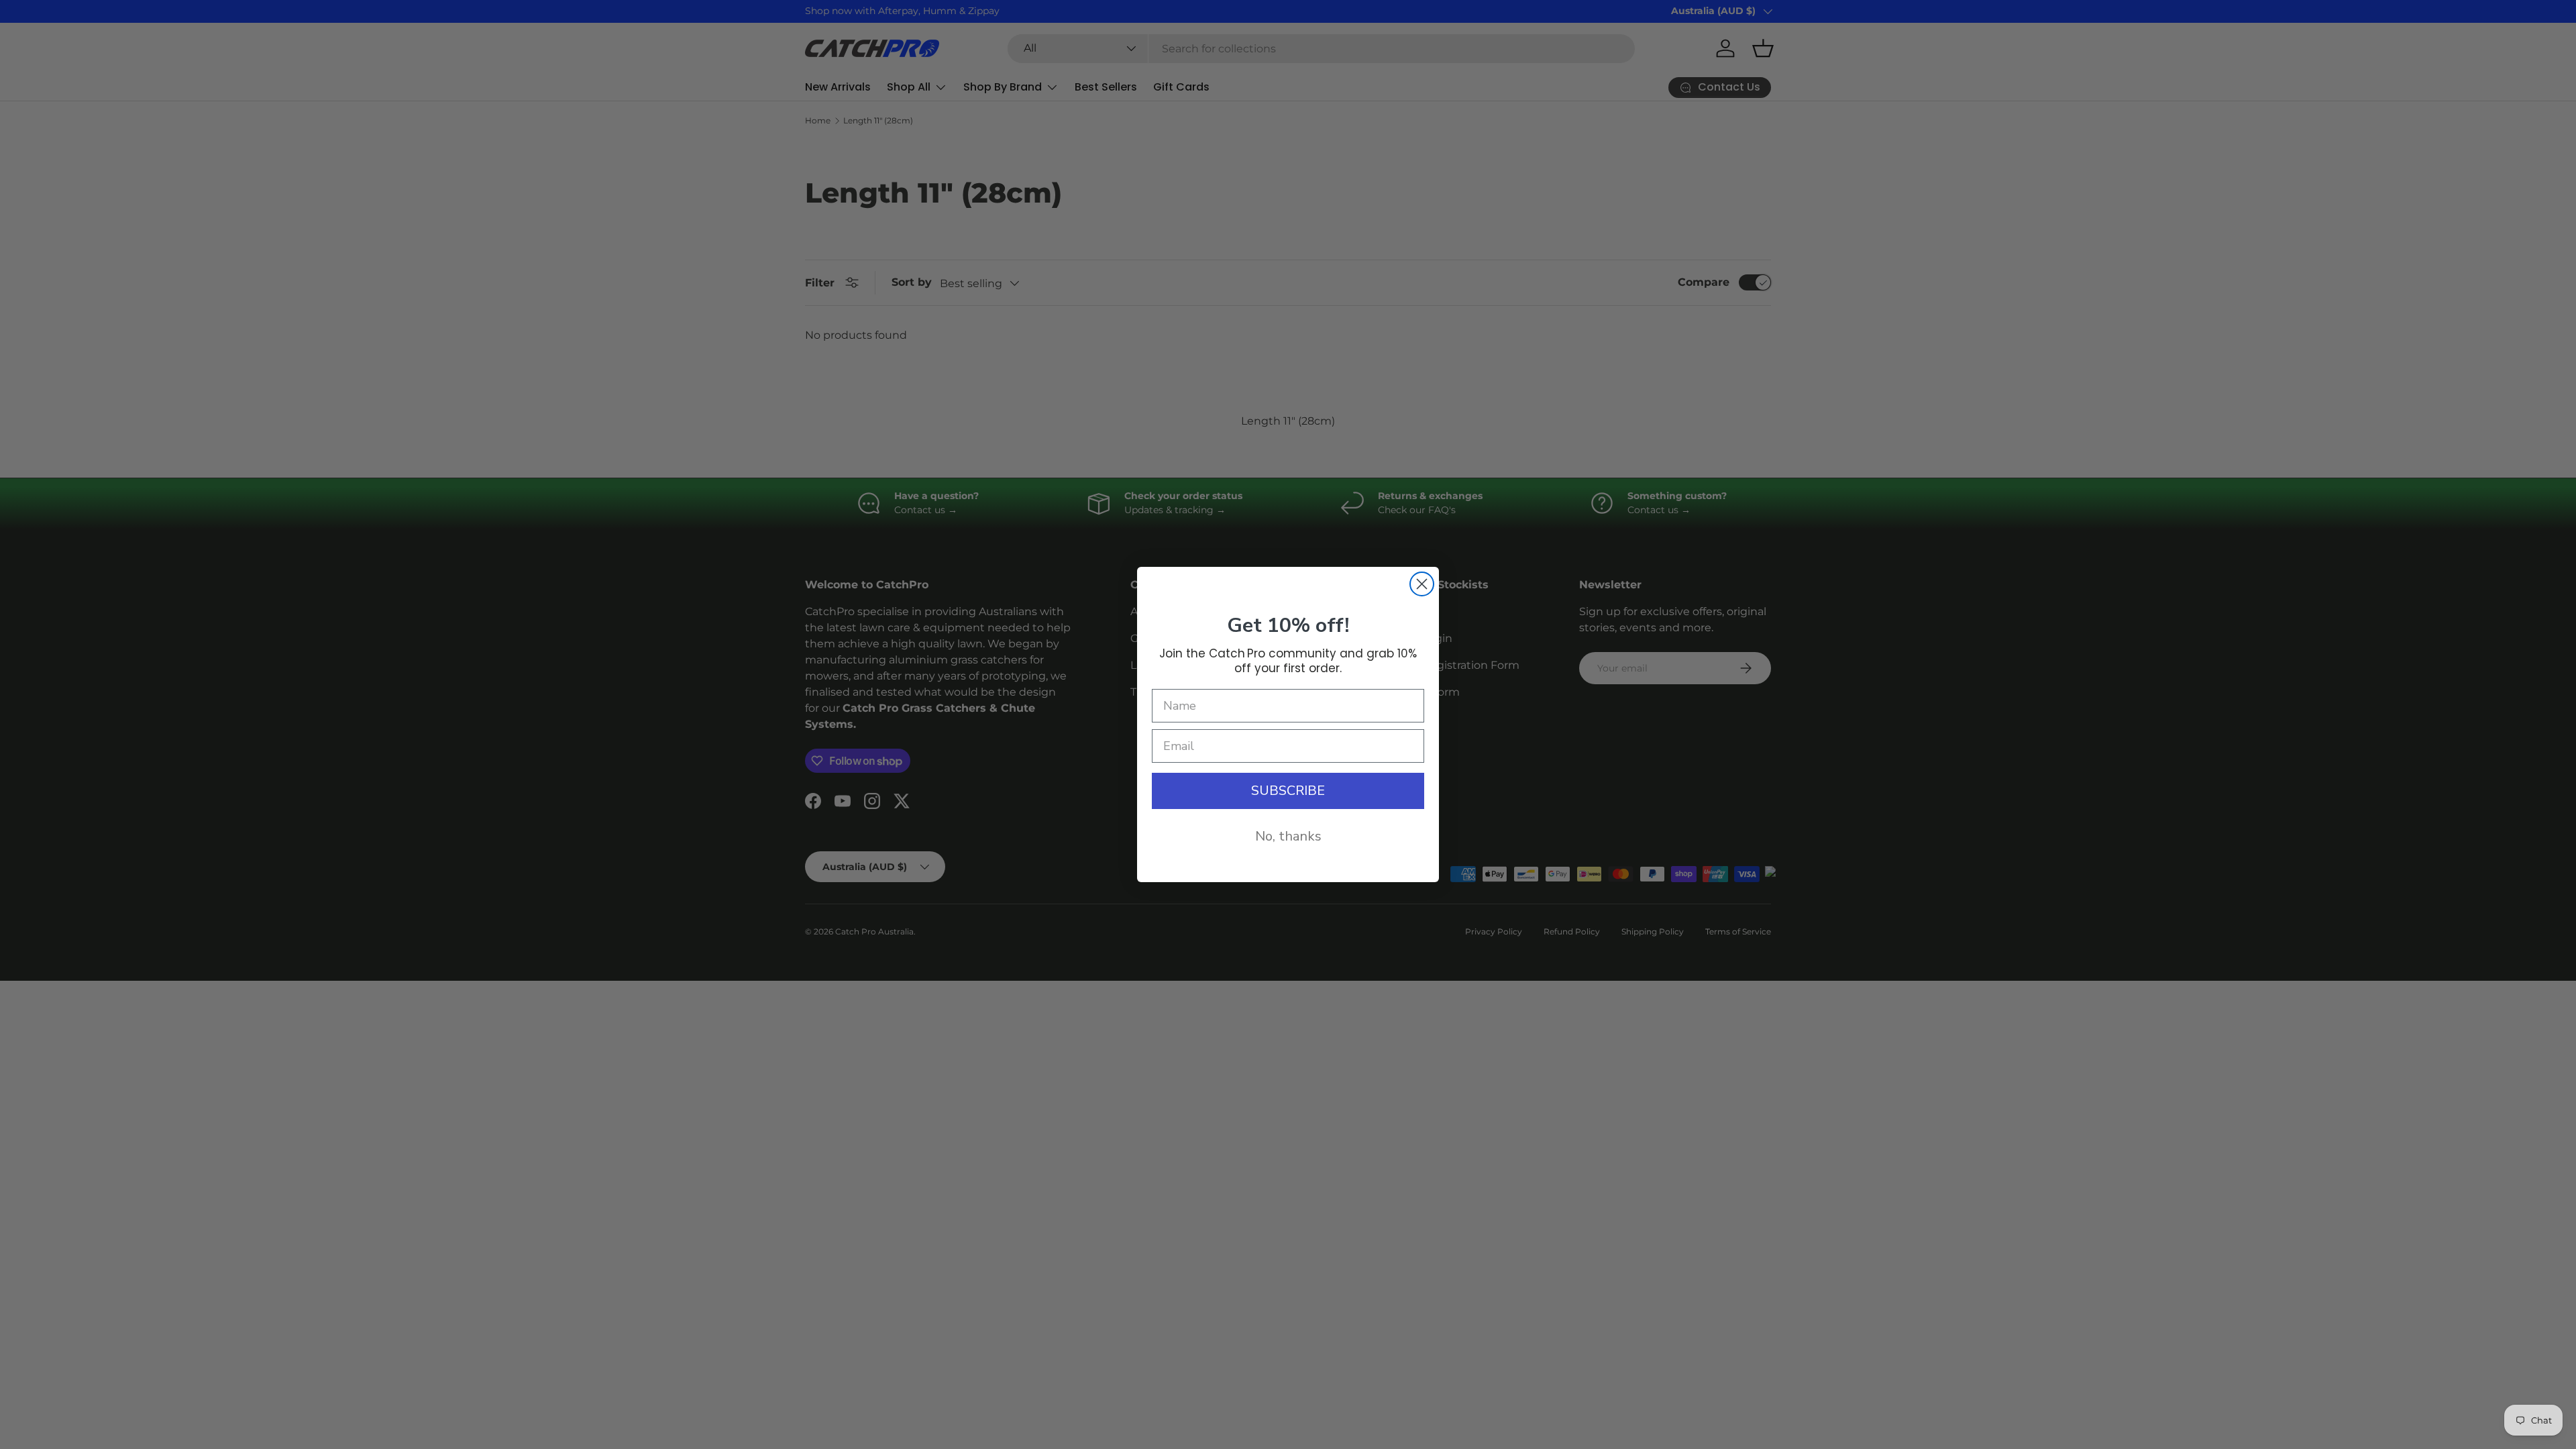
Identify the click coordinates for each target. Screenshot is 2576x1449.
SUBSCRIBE (1288, 791)
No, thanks (1288, 836)
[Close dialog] (1422, 584)
